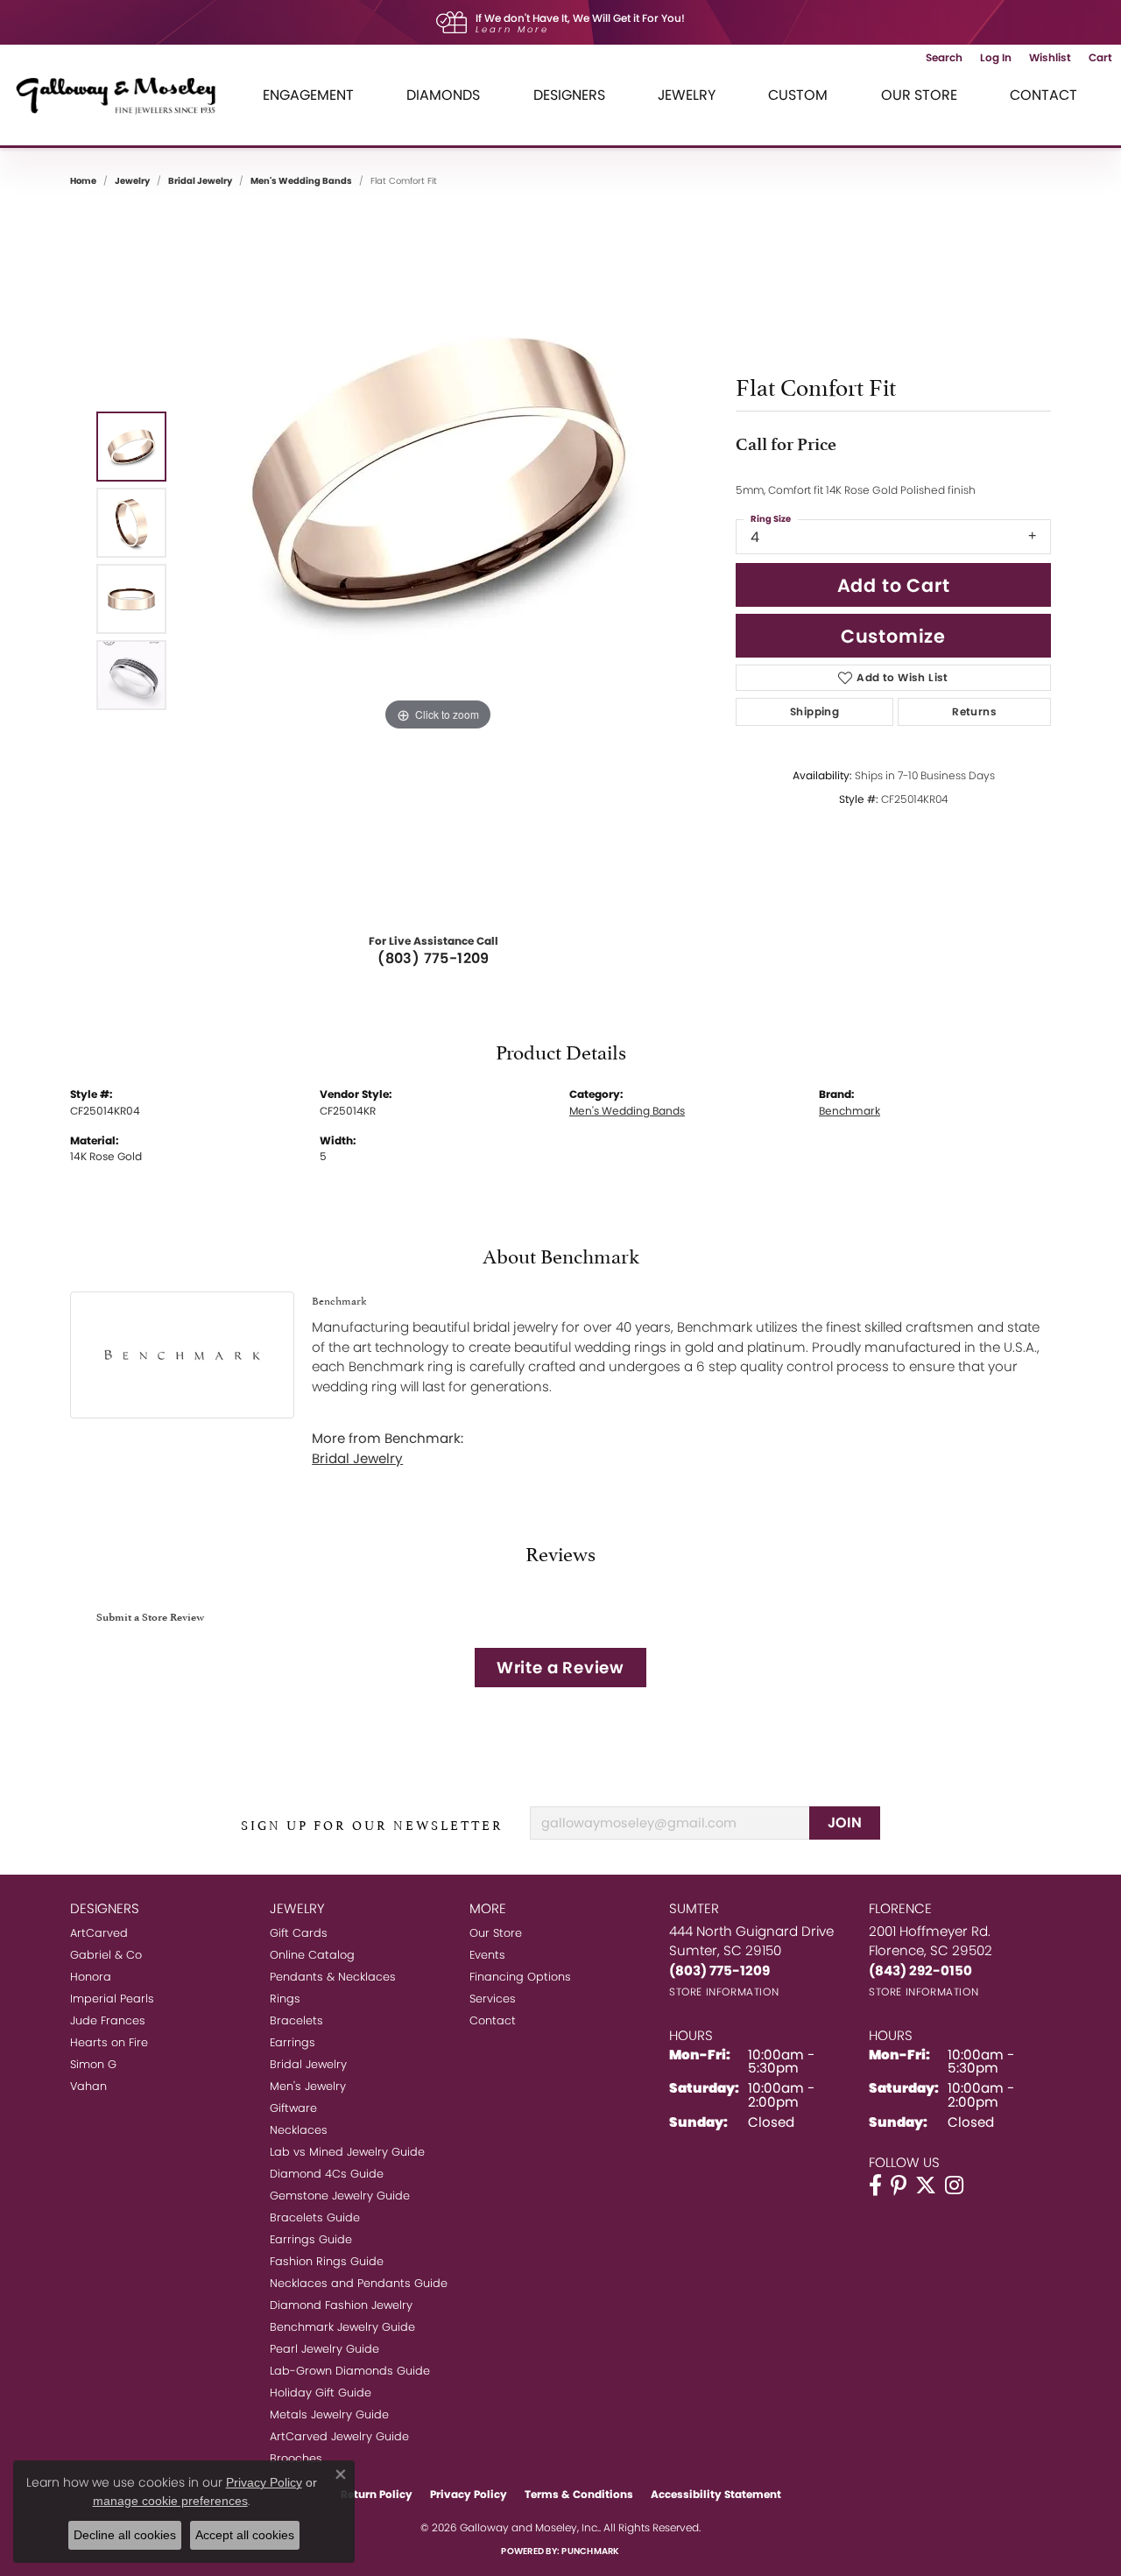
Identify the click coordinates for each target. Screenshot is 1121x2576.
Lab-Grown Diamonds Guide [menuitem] (350, 2371)
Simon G (93, 2064)
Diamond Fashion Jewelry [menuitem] (341, 2305)
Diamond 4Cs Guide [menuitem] (327, 2174)
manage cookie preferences (170, 2501)
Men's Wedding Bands (301, 181)
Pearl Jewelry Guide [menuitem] (324, 2349)
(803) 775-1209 (434, 958)
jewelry (132, 181)
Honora (91, 1977)
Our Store (919, 95)
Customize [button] (893, 636)
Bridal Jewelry (200, 181)
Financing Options (520, 1977)
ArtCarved (99, 1933)
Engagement (308, 95)
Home (83, 181)
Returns (974, 711)
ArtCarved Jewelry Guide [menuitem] (339, 2436)
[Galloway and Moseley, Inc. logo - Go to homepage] (123, 95)
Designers (569, 95)
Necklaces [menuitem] (299, 2130)
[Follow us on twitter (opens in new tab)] (926, 2185)
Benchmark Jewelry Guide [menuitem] (342, 2327)
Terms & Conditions (579, 2494)
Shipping (814, 711)
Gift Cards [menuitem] (299, 1933)
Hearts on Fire (109, 2042)
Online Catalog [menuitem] (312, 1955)
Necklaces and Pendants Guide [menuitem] (359, 2283)
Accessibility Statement (716, 2494)
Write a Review (560, 1668)
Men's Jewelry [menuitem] (308, 2086)
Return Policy (377, 2494)
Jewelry (687, 95)
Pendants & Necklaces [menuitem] (333, 1977)
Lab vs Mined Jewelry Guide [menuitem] (347, 2152)
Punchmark (590, 2551)
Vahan (88, 2086)
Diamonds (443, 95)
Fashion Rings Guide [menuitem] (327, 2261)
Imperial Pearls (112, 1999)
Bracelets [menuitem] (296, 2020)
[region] (438, 560)
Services (493, 1999)
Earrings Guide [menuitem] (311, 2239)
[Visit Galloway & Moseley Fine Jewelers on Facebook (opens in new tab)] (875, 2185)
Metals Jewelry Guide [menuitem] (329, 2414)
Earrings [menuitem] (293, 2042)
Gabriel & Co (106, 1955)
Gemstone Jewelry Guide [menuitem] (340, 2196)
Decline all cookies (125, 2535)
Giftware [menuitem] (293, 2108)
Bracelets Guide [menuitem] (315, 2217)
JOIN (845, 1823)
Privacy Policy (469, 2494)
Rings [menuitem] (285, 1999)
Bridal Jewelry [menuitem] (308, 2064)
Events (487, 1955)
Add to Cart (894, 585)
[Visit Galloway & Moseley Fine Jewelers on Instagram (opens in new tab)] (954, 2185)
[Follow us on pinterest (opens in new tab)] (899, 2185)
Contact (1043, 95)
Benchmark (850, 1111)
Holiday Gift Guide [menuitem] (321, 2393)
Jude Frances (108, 2020)
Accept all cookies (245, 2535)
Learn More (512, 29)
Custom (798, 95)
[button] (944, 58)
